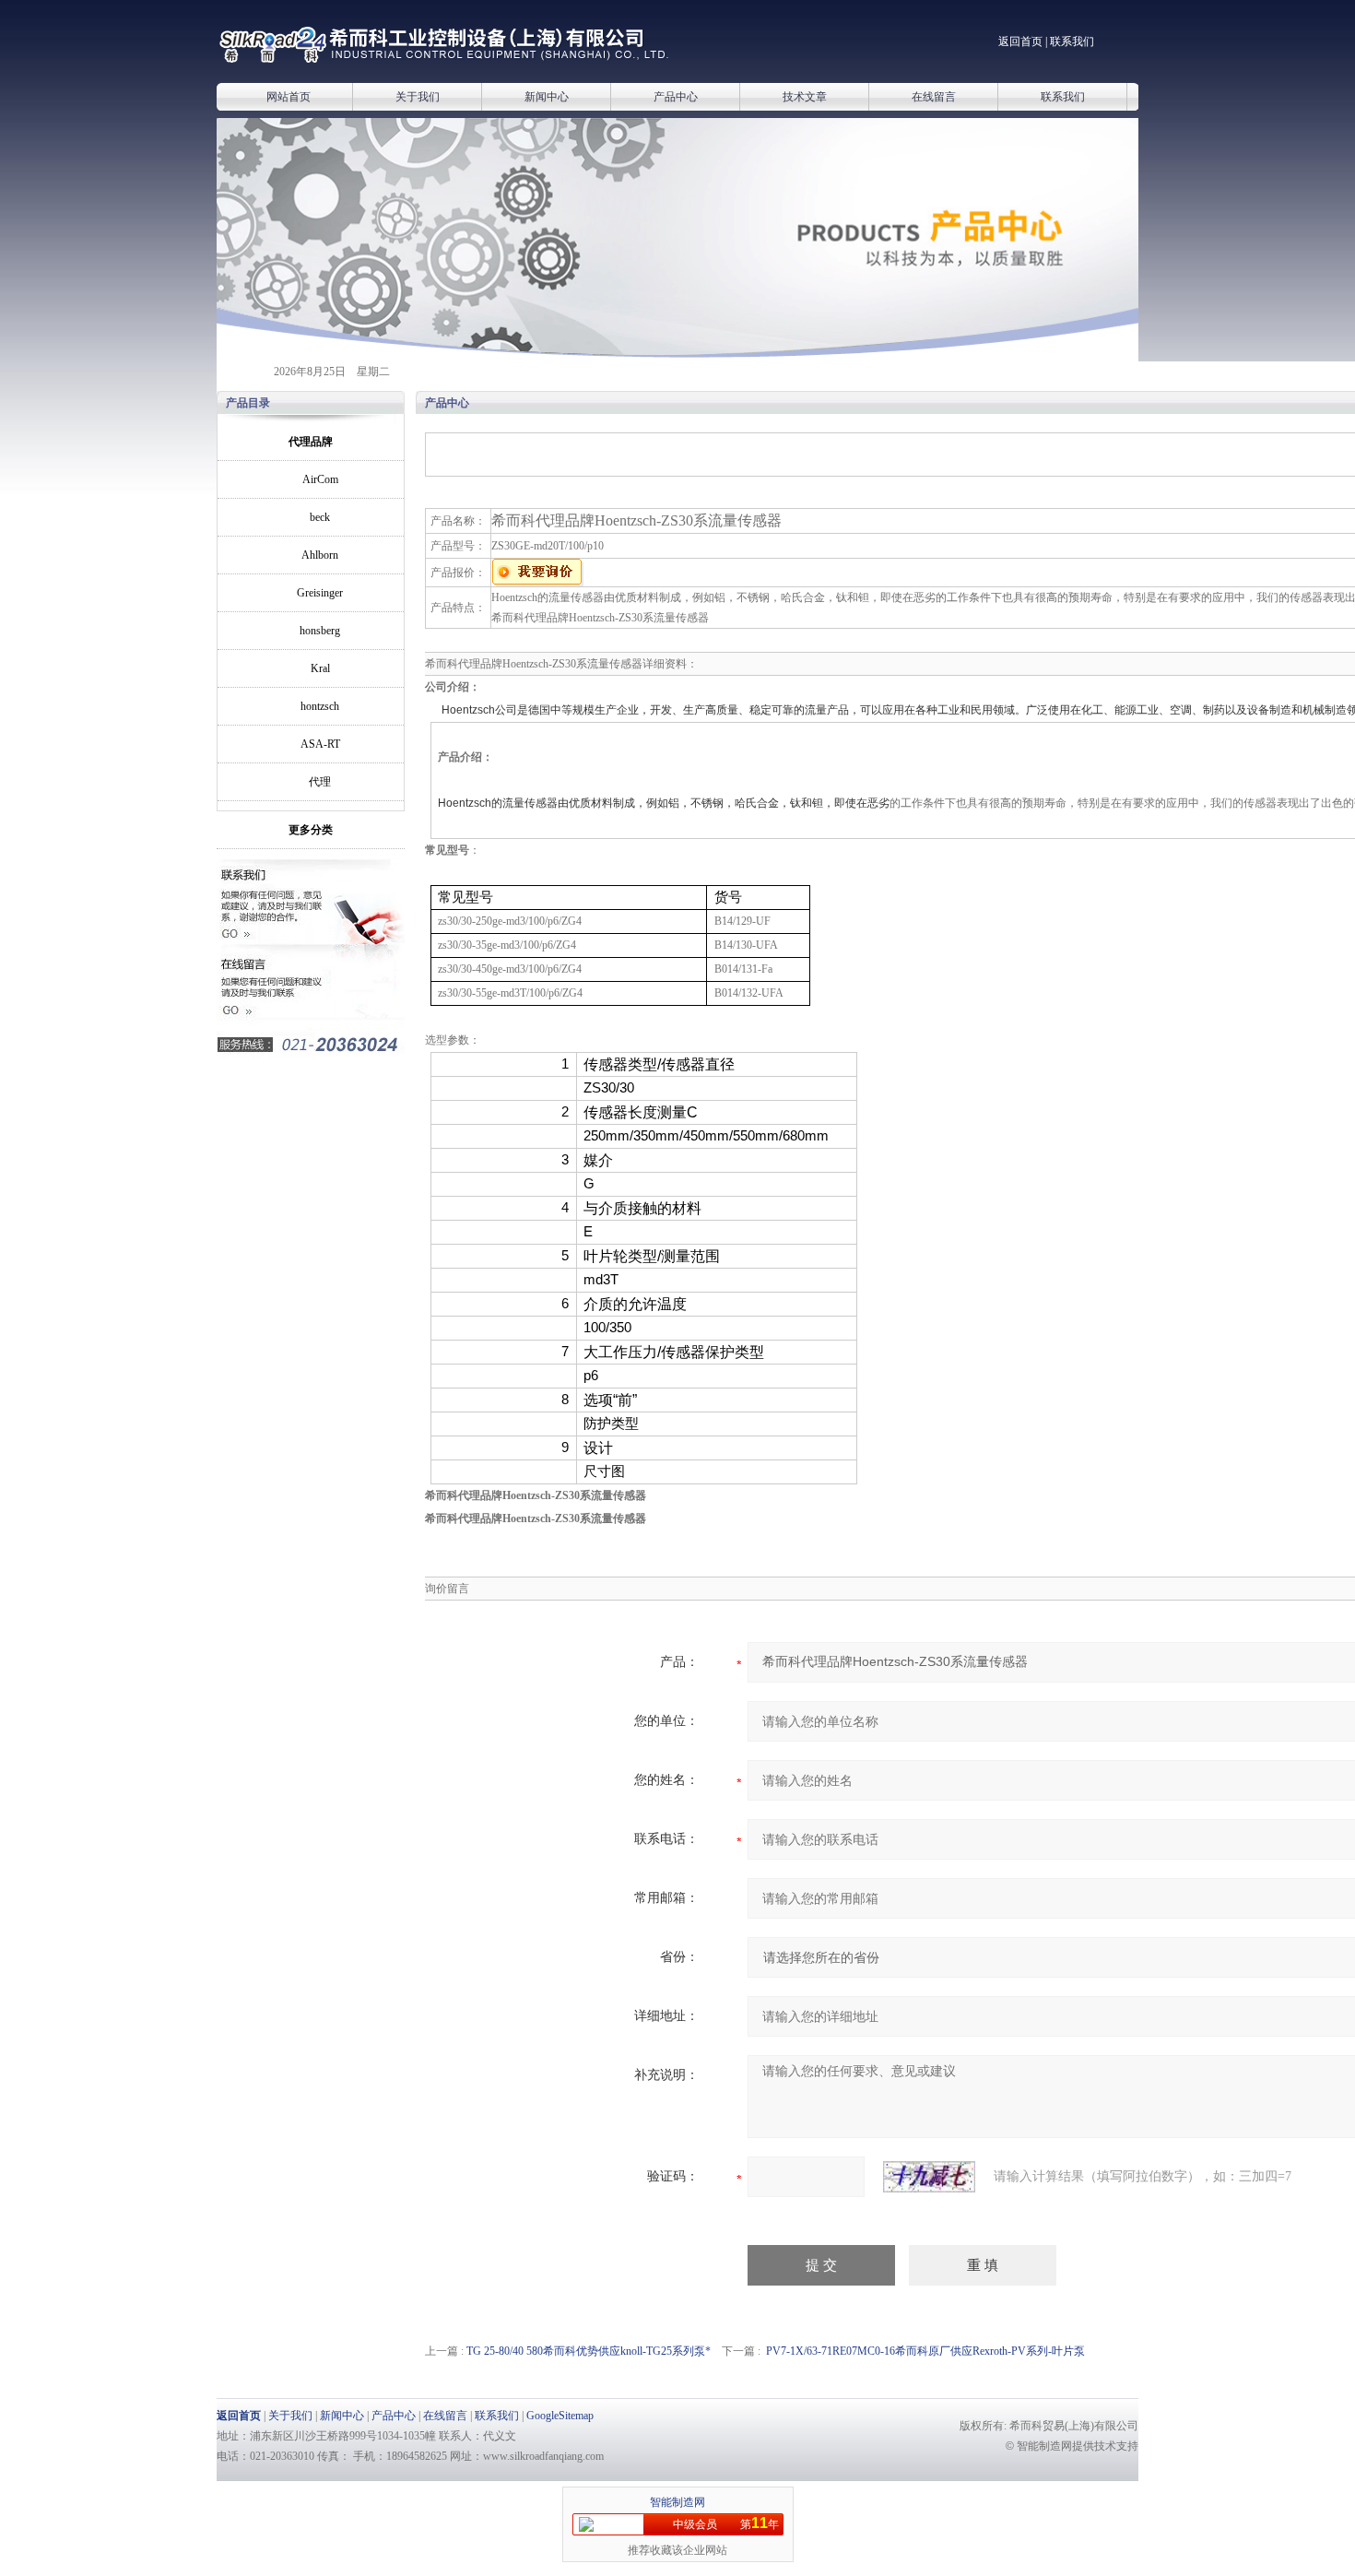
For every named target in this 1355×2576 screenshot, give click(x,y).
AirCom (320, 479)
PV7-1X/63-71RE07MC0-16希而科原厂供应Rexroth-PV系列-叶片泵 (925, 2351)
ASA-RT (320, 744)
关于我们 (418, 97)
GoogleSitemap (560, 2416)
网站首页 (289, 97)
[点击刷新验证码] (929, 2177)
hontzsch (320, 706)
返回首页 (1020, 41)
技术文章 (805, 97)
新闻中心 (547, 97)
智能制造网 (677, 2502)
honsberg (320, 631)
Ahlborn (320, 555)
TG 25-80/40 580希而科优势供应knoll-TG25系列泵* (589, 2351)
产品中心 (676, 97)
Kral (320, 668)
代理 (320, 782)
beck (320, 517)
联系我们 (1072, 41)
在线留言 (934, 97)
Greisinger (320, 593)
